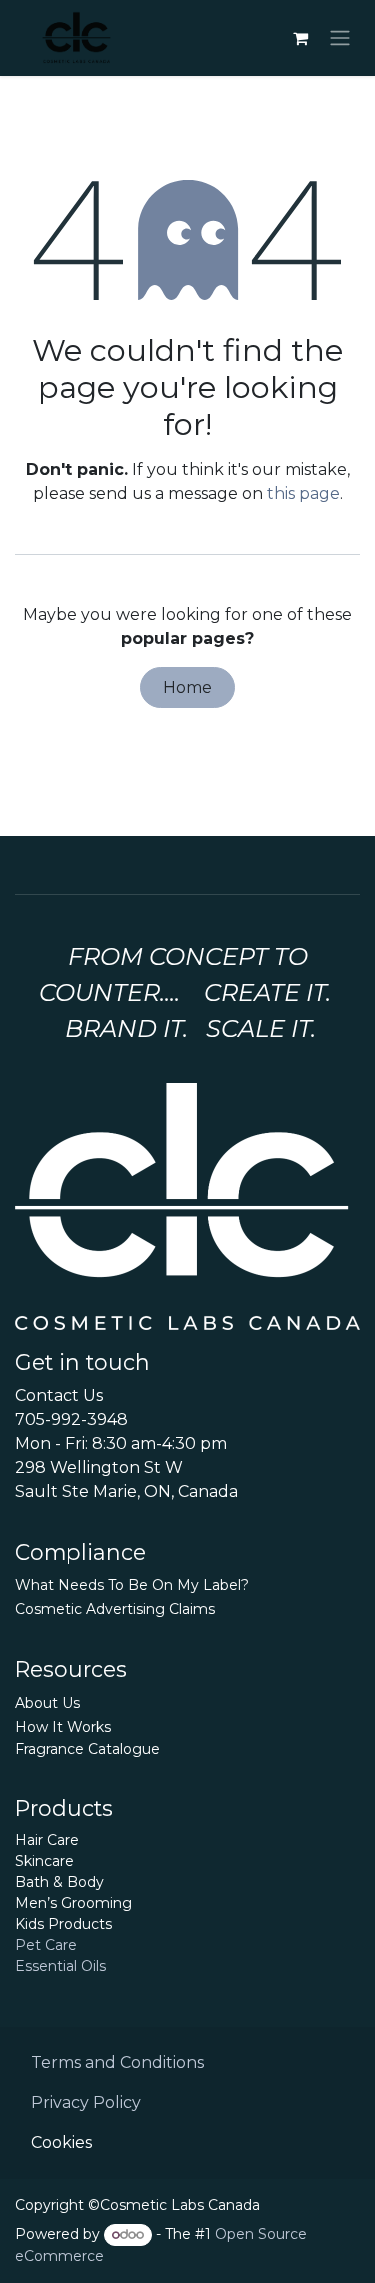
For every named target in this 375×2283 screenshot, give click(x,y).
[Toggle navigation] (340, 38)
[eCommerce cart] (300, 38)
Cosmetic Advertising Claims (115, 1609)
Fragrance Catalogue (87, 1749)
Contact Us (59, 1395)
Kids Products (63, 1924)
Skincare (44, 1861)
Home (187, 687)
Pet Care (46, 1945)
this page (303, 493)
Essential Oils (60, 1966)
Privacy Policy (86, 2102)
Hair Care (47, 1840)
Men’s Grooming (73, 1903)
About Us (47, 1703)
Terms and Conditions (117, 2062)
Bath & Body (59, 1882)
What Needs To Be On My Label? (132, 1585)
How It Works (63, 1727)
